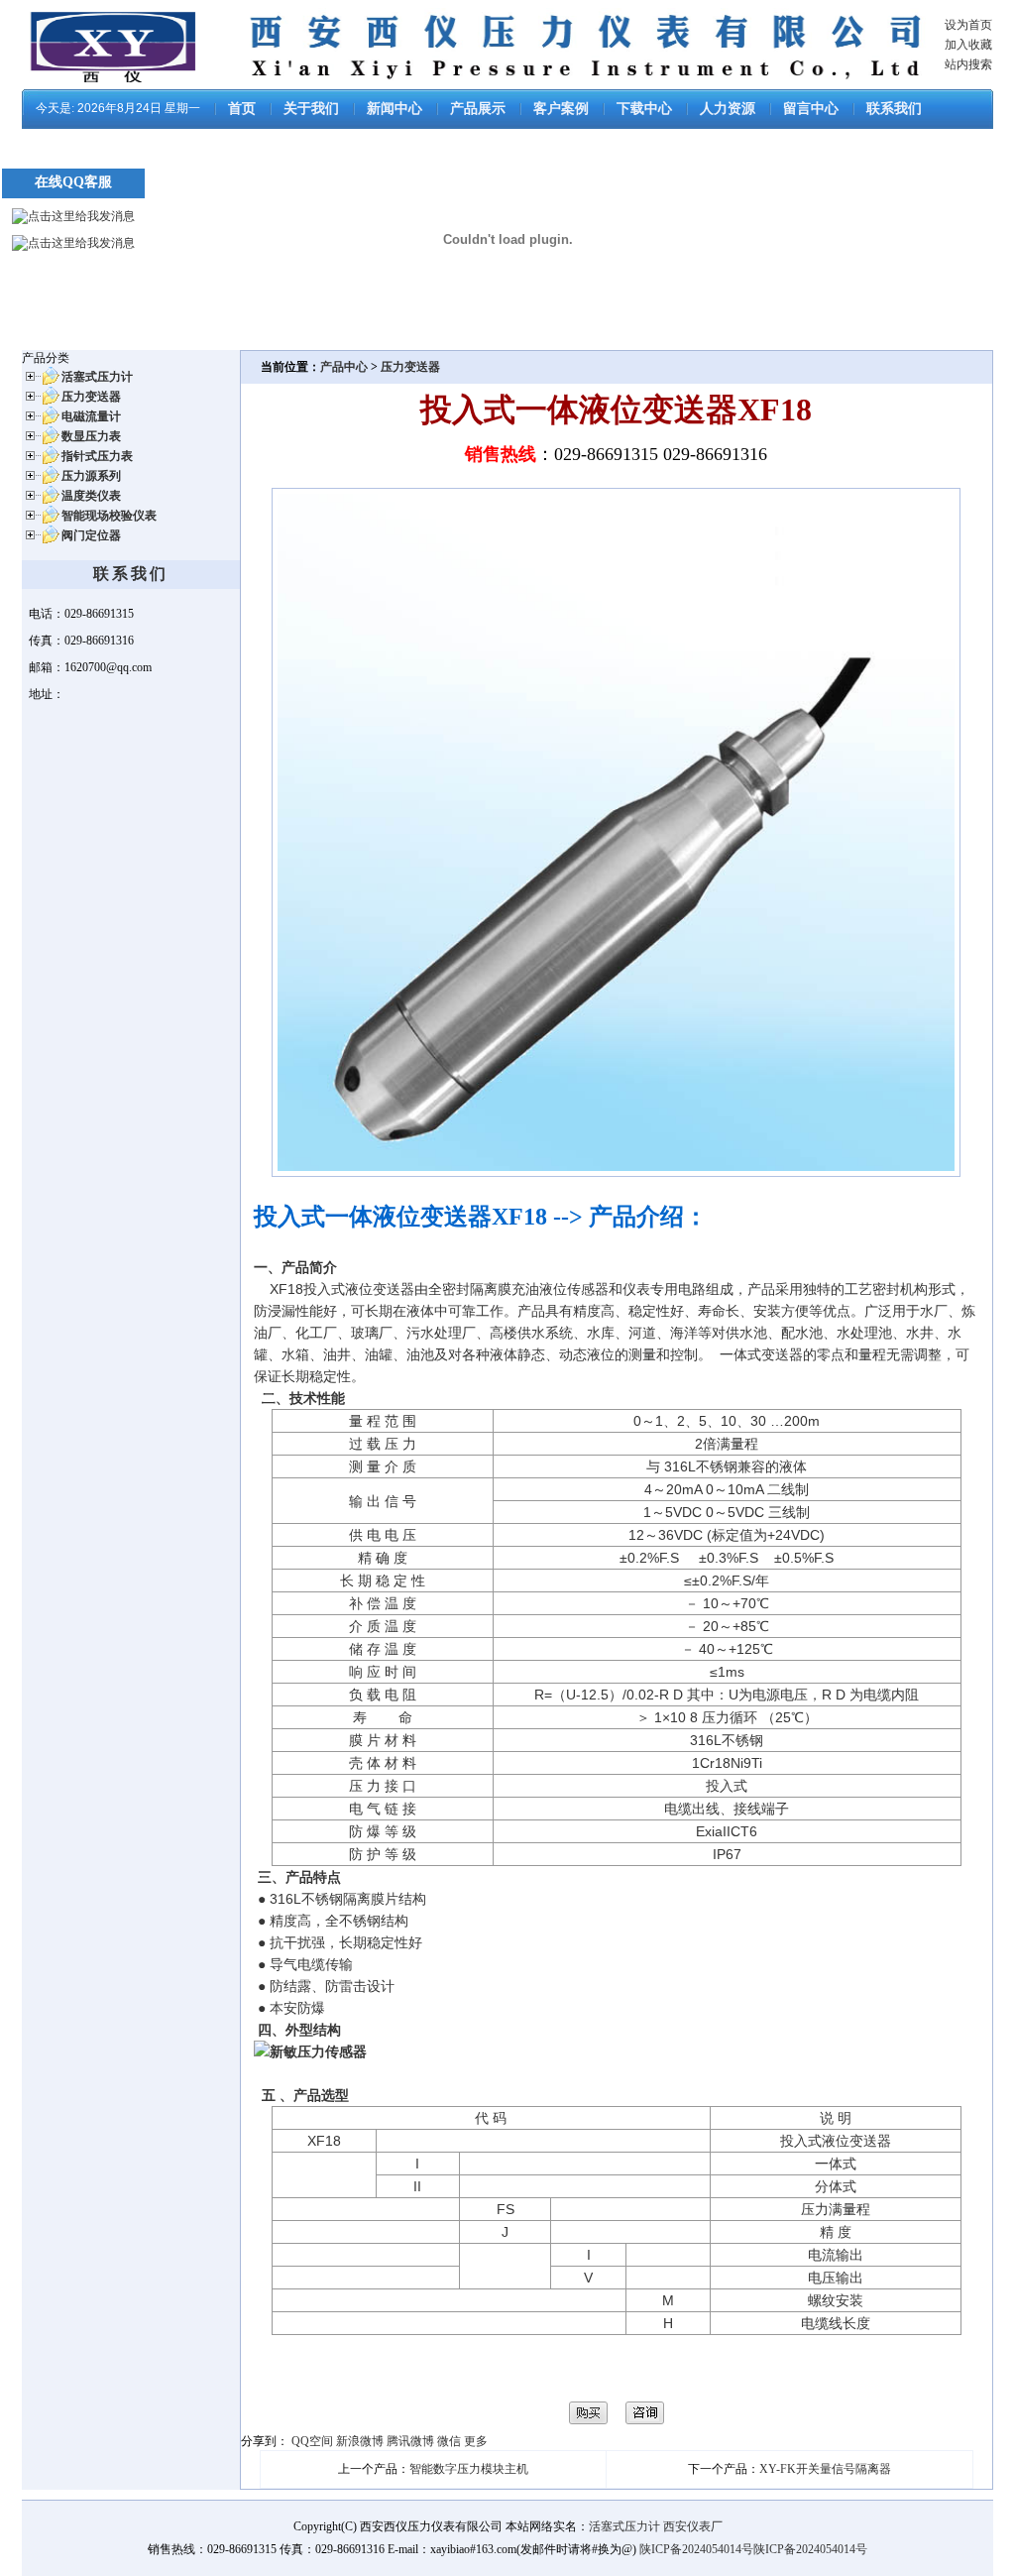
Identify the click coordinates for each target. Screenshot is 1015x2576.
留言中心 (811, 109)
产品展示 (478, 109)
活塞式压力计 (624, 2526)
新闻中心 (395, 109)
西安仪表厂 (693, 2526)
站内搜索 (968, 64)
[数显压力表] (41, 442)
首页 (242, 109)
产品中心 (345, 367)
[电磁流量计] (41, 422)
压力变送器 (410, 367)
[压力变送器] (41, 403)
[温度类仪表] (41, 502)
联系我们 (894, 109)
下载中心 (644, 109)
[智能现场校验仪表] (41, 522)
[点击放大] (616, 1173)
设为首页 (968, 25)
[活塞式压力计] (41, 383)
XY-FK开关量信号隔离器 (825, 2469)
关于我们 (311, 109)
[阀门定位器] (41, 541)
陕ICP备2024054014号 (696, 2549)
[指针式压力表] (41, 462)
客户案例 (561, 109)
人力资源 (728, 109)
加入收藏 (968, 45)
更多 (476, 2441)
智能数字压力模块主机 (469, 2469)
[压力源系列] (41, 482)
